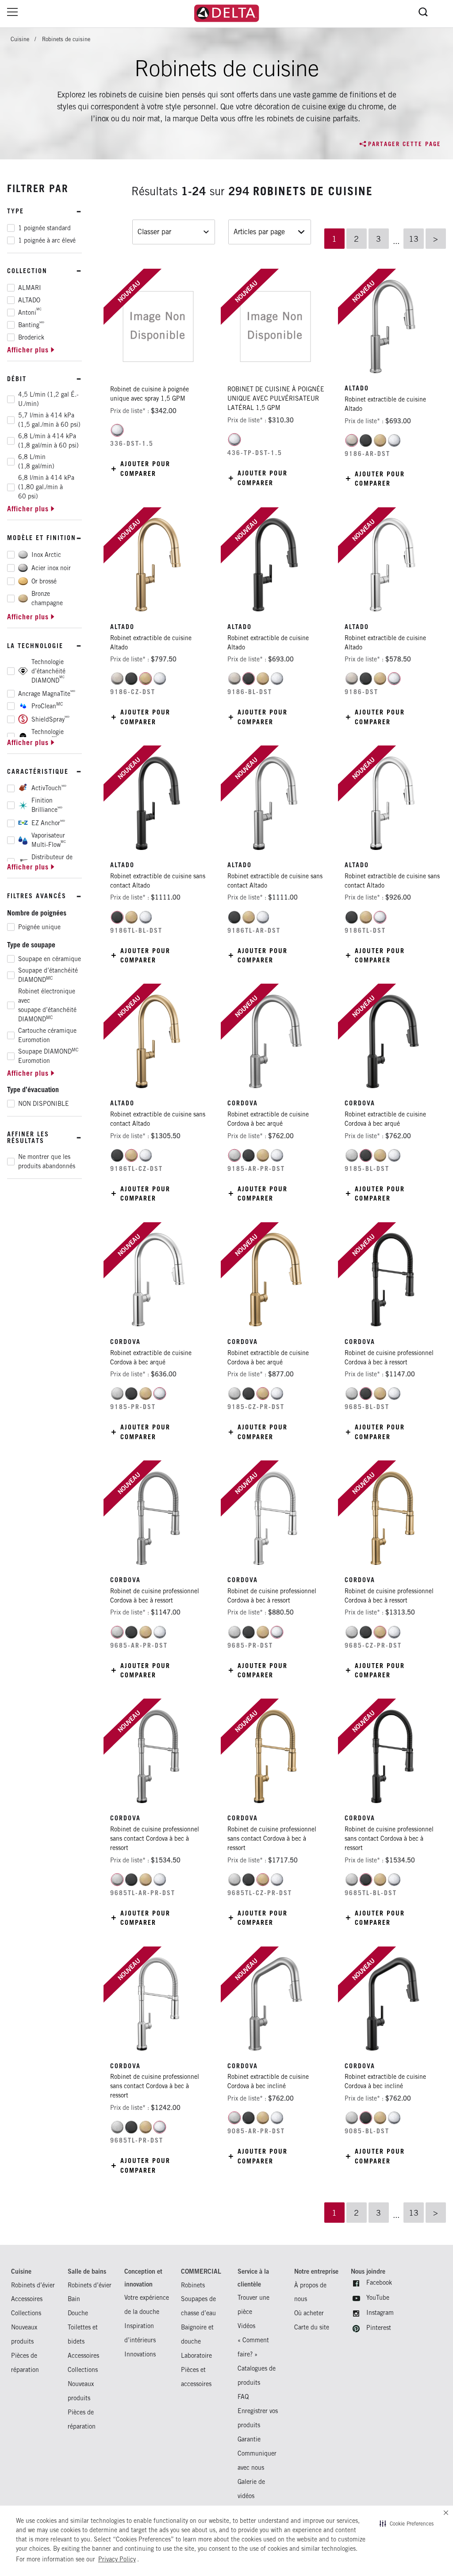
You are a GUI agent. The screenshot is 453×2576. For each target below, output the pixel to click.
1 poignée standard (44, 228)
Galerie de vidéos (251, 2489)
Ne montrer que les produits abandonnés (47, 1161)
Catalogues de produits (257, 2375)
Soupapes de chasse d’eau (198, 2306)
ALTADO (29, 300)
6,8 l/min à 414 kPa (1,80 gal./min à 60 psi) (46, 487)
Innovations (140, 2354)
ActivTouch (49, 788)
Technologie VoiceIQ (48, 736)
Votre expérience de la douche (147, 2304)
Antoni (30, 312)
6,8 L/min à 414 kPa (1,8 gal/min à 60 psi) (48, 441)
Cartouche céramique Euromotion (47, 1035)
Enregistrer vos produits (258, 2418)
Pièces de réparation (25, 2362)
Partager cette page (405, 144)
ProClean (47, 706)
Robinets (193, 2285)
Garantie (249, 2439)
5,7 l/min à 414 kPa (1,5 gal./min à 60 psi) (49, 420)
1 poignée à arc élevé (47, 240)
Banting (31, 324)
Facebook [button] (379, 2282)
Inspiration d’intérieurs (140, 2333)
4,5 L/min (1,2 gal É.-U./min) (48, 399)
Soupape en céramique (50, 959)
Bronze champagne (47, 598)
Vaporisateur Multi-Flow (49, 840)
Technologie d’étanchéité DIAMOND (48, 671)
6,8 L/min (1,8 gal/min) (36, 462)
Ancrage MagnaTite (47, 693)
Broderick (31, 337)
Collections (26, 2313)
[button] (407, 2523)
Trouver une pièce (253, 2304)
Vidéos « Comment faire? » (253, 2340)
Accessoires (27, 2299)
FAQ (243, 2396)
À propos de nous (310, 2292)
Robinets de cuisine (66, 39)
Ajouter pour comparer (145, 468)
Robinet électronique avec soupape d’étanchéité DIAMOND (47, 1005)
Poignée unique (39, 927)
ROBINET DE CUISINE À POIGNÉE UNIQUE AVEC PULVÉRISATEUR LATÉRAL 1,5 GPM (276, 398)
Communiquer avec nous (257, 2460)
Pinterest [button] (379, 2327)
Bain (74, 2299)
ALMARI (30, 288)
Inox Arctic (46, 555)
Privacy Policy (117, 2559)
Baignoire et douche (197, 2334)
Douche (78, 2313)
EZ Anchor (48, 823)
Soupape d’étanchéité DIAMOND (48, 975)
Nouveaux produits (24, 2334)
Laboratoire (196, 2355)
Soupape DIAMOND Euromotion (48, 1056)
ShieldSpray (50, 719)
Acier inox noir (51, 568)
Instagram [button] (380, 2312)
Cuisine (20, 39)
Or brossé (44, 581)
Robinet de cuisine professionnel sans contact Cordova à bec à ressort (155, 1838)
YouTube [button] (378, 2297)
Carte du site (312, 2327)
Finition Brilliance (47, 805)
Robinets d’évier (33, 2285)
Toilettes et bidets (83, 2334)
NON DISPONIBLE (44, 1104)
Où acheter (309, 2313)
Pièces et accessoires (196, 2377)
